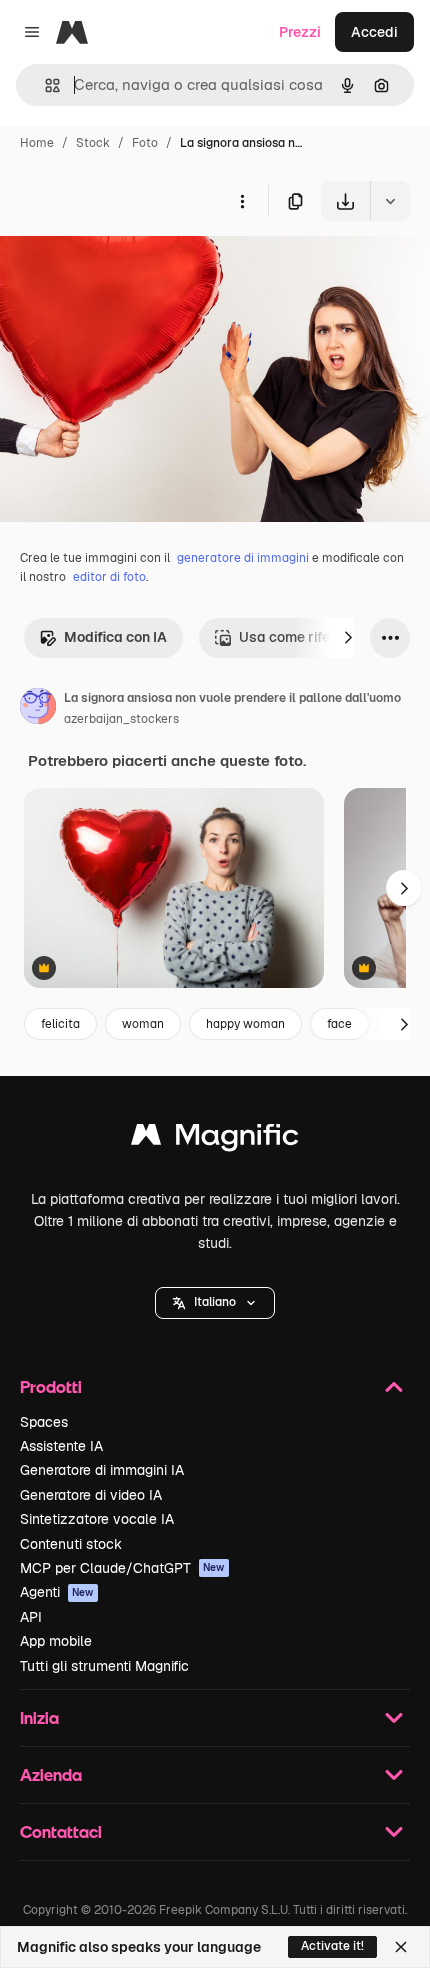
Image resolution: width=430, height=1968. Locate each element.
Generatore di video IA (91, 1495)
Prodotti (51, 1386)
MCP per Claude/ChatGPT (122, 1568)
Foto (145, 143)
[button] (215, 1303)
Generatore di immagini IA (102, 1470)
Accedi (374, 32)
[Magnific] (215, 1139)
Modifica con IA (115, 637)
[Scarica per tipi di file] (390, 201)
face (339, 1024)
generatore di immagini (243, 558)
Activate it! (332, 1946)
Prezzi (300, 32)
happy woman (245, 1024)
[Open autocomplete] (44, 85)
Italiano (215, 1302)
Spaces (44, 1422)
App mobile (56, 1641)
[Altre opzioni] (242, 201)
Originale (132, 267)
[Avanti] (348, 638)
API (31, 1617)
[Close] (401, 1947)
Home (37, 143)
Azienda (51, 1774)
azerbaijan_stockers (121, 719)
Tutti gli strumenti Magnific (104, 1666)
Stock (93, 143)
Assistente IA (61, 1446)
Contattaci (61, 1831)
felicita (60, 1024)
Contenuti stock (71, 1544)
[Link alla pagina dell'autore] (38, 709)
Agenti (57, 1592)
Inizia (39, 1717)
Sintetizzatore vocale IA (97, 1519)
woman (143, 1024)
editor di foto (109, 577)
